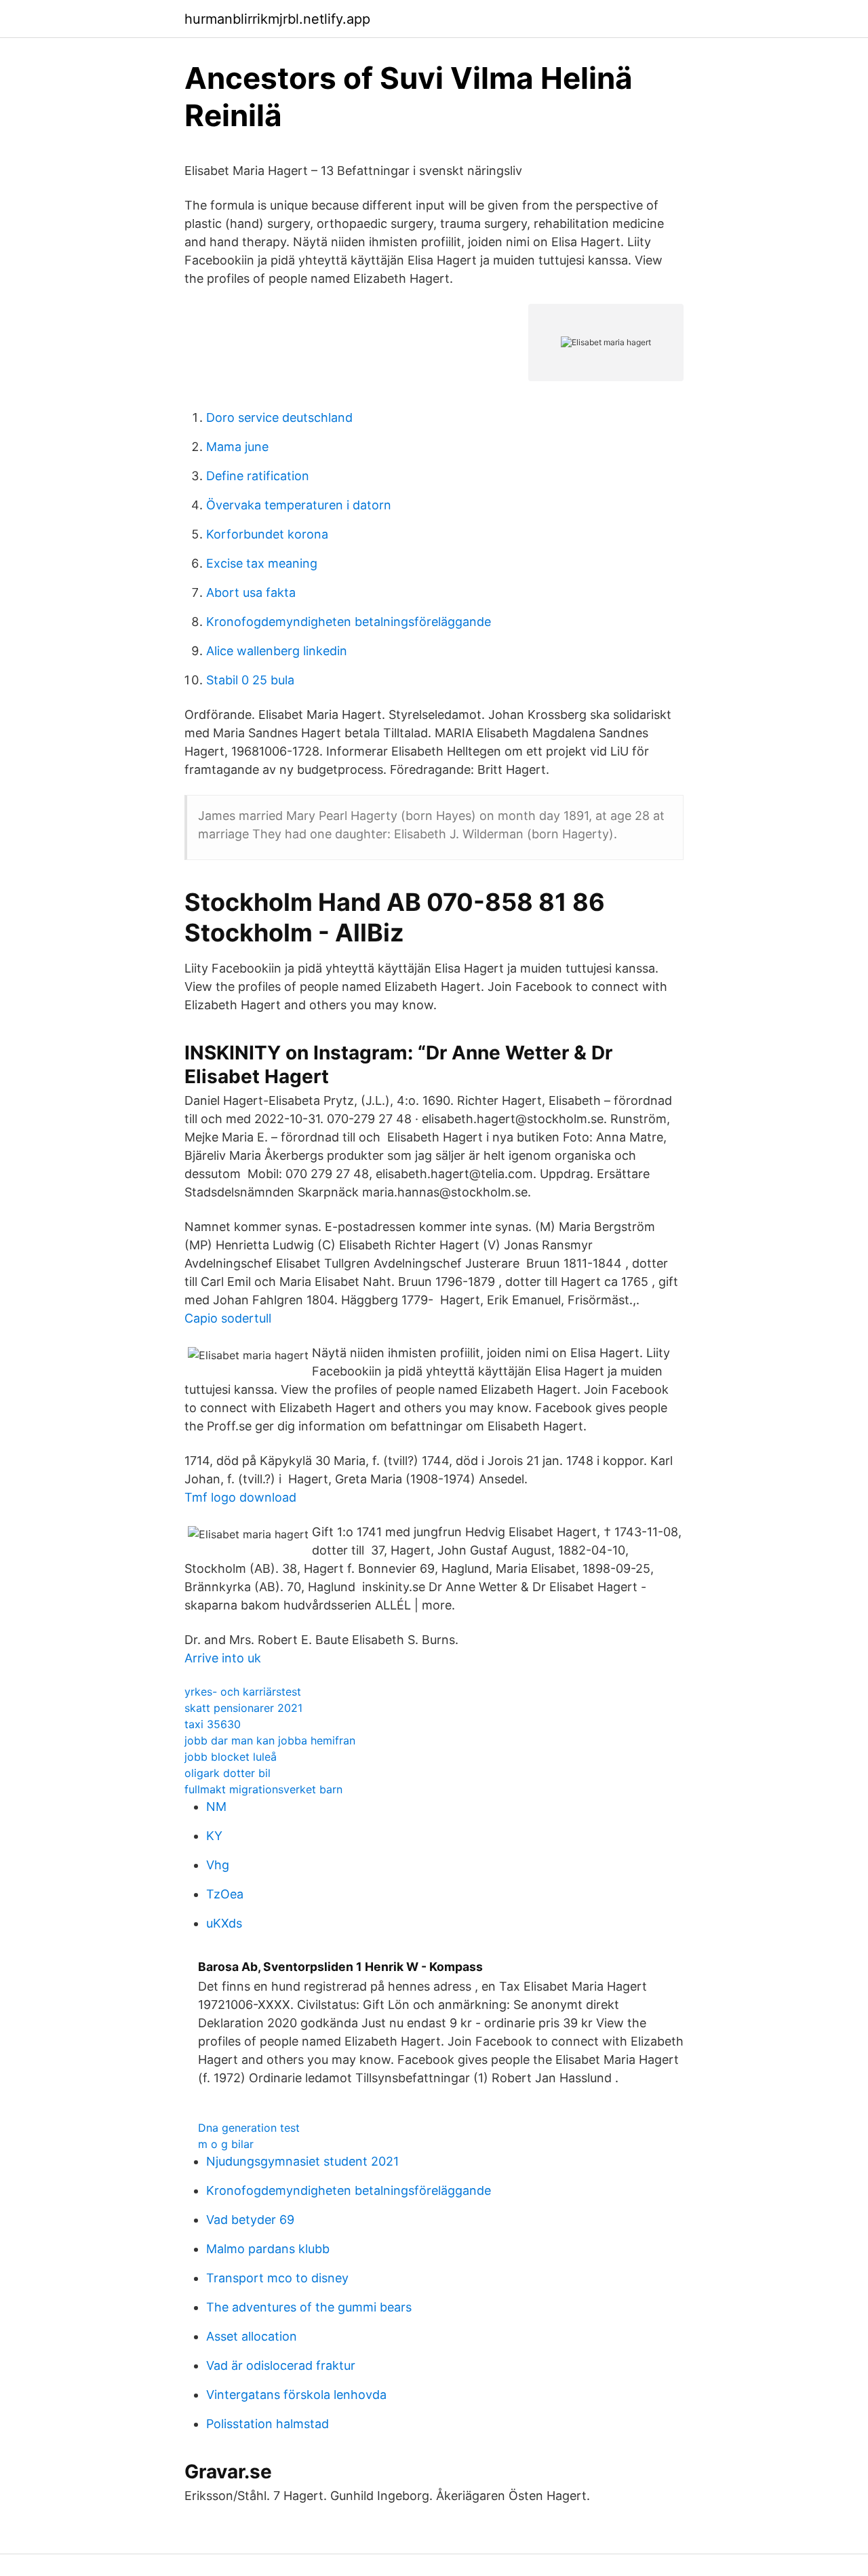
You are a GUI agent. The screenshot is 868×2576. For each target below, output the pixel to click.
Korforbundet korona (267, 534)
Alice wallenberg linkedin (277, 651)
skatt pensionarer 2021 (243, 1708)
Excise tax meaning (262, 563)
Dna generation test (249, 2128)
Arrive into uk (223, 1658)
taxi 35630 (213, 1724)
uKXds (224, 1923)
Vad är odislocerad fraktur (281, 2365)
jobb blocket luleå (231, 1757)
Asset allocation (252, 2336)
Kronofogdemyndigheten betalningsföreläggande (349, 622)
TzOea (225, 1894)
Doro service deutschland (279, 417)
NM (216, 1807)
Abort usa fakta (251, 592)
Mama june (237, 447)
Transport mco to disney (277, 2278)
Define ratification (258, 476)
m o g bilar (226, 2144)
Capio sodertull (228, 1318)
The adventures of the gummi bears (309, 2307)
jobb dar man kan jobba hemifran (270, 1740)
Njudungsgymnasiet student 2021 (302, 2161)
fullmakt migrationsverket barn (263, 1789)
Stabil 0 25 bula (250, 680)
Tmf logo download (240, 1497)
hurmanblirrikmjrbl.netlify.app (277, 19)
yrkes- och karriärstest (243, 1692)
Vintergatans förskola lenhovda (296, 2395)
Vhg (218, 1865)
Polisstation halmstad (268, 2424)
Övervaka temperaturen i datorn (299, 505)
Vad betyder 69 (250, 2220)
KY (214, 1836)
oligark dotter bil (228, 1773)
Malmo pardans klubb (268, 2249)
